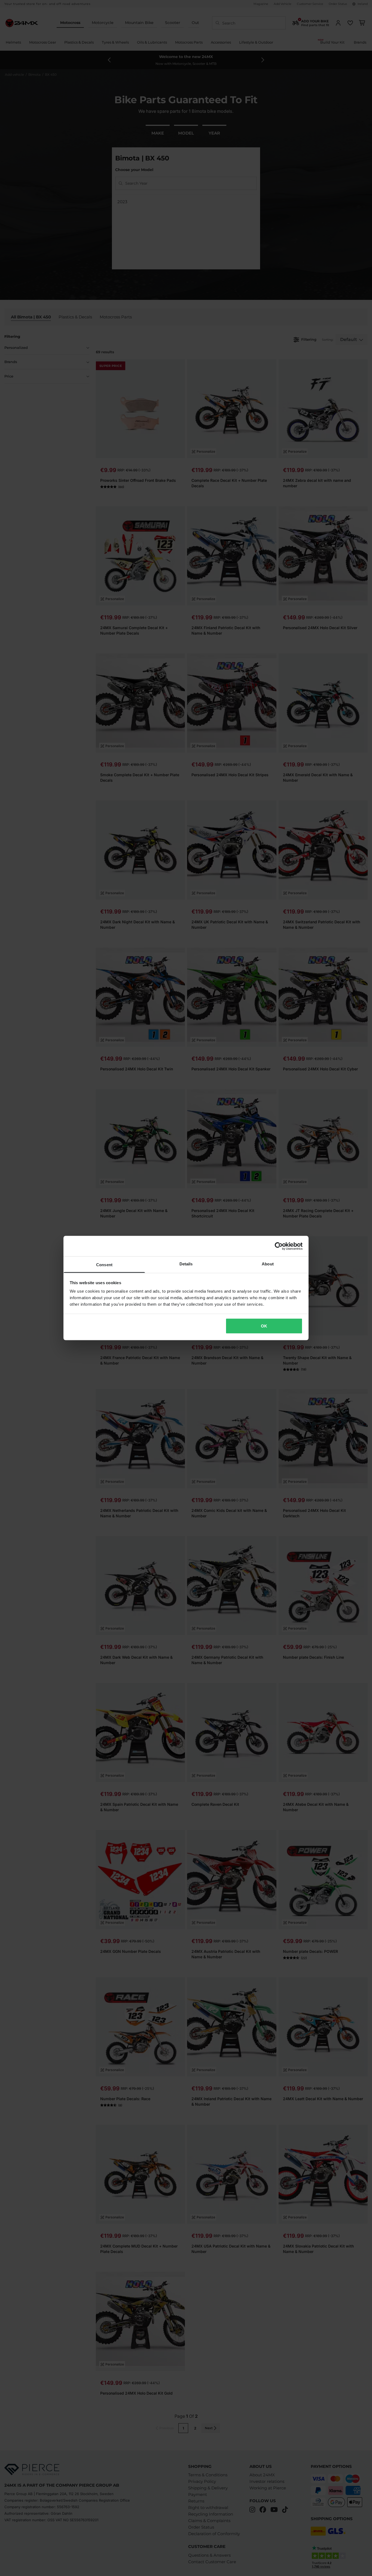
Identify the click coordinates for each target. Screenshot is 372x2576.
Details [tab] (186, 1264)
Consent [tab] (104, 1265)
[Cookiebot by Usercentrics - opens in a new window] (279, 1246)
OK (264, 1326)
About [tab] (268, 1264)
